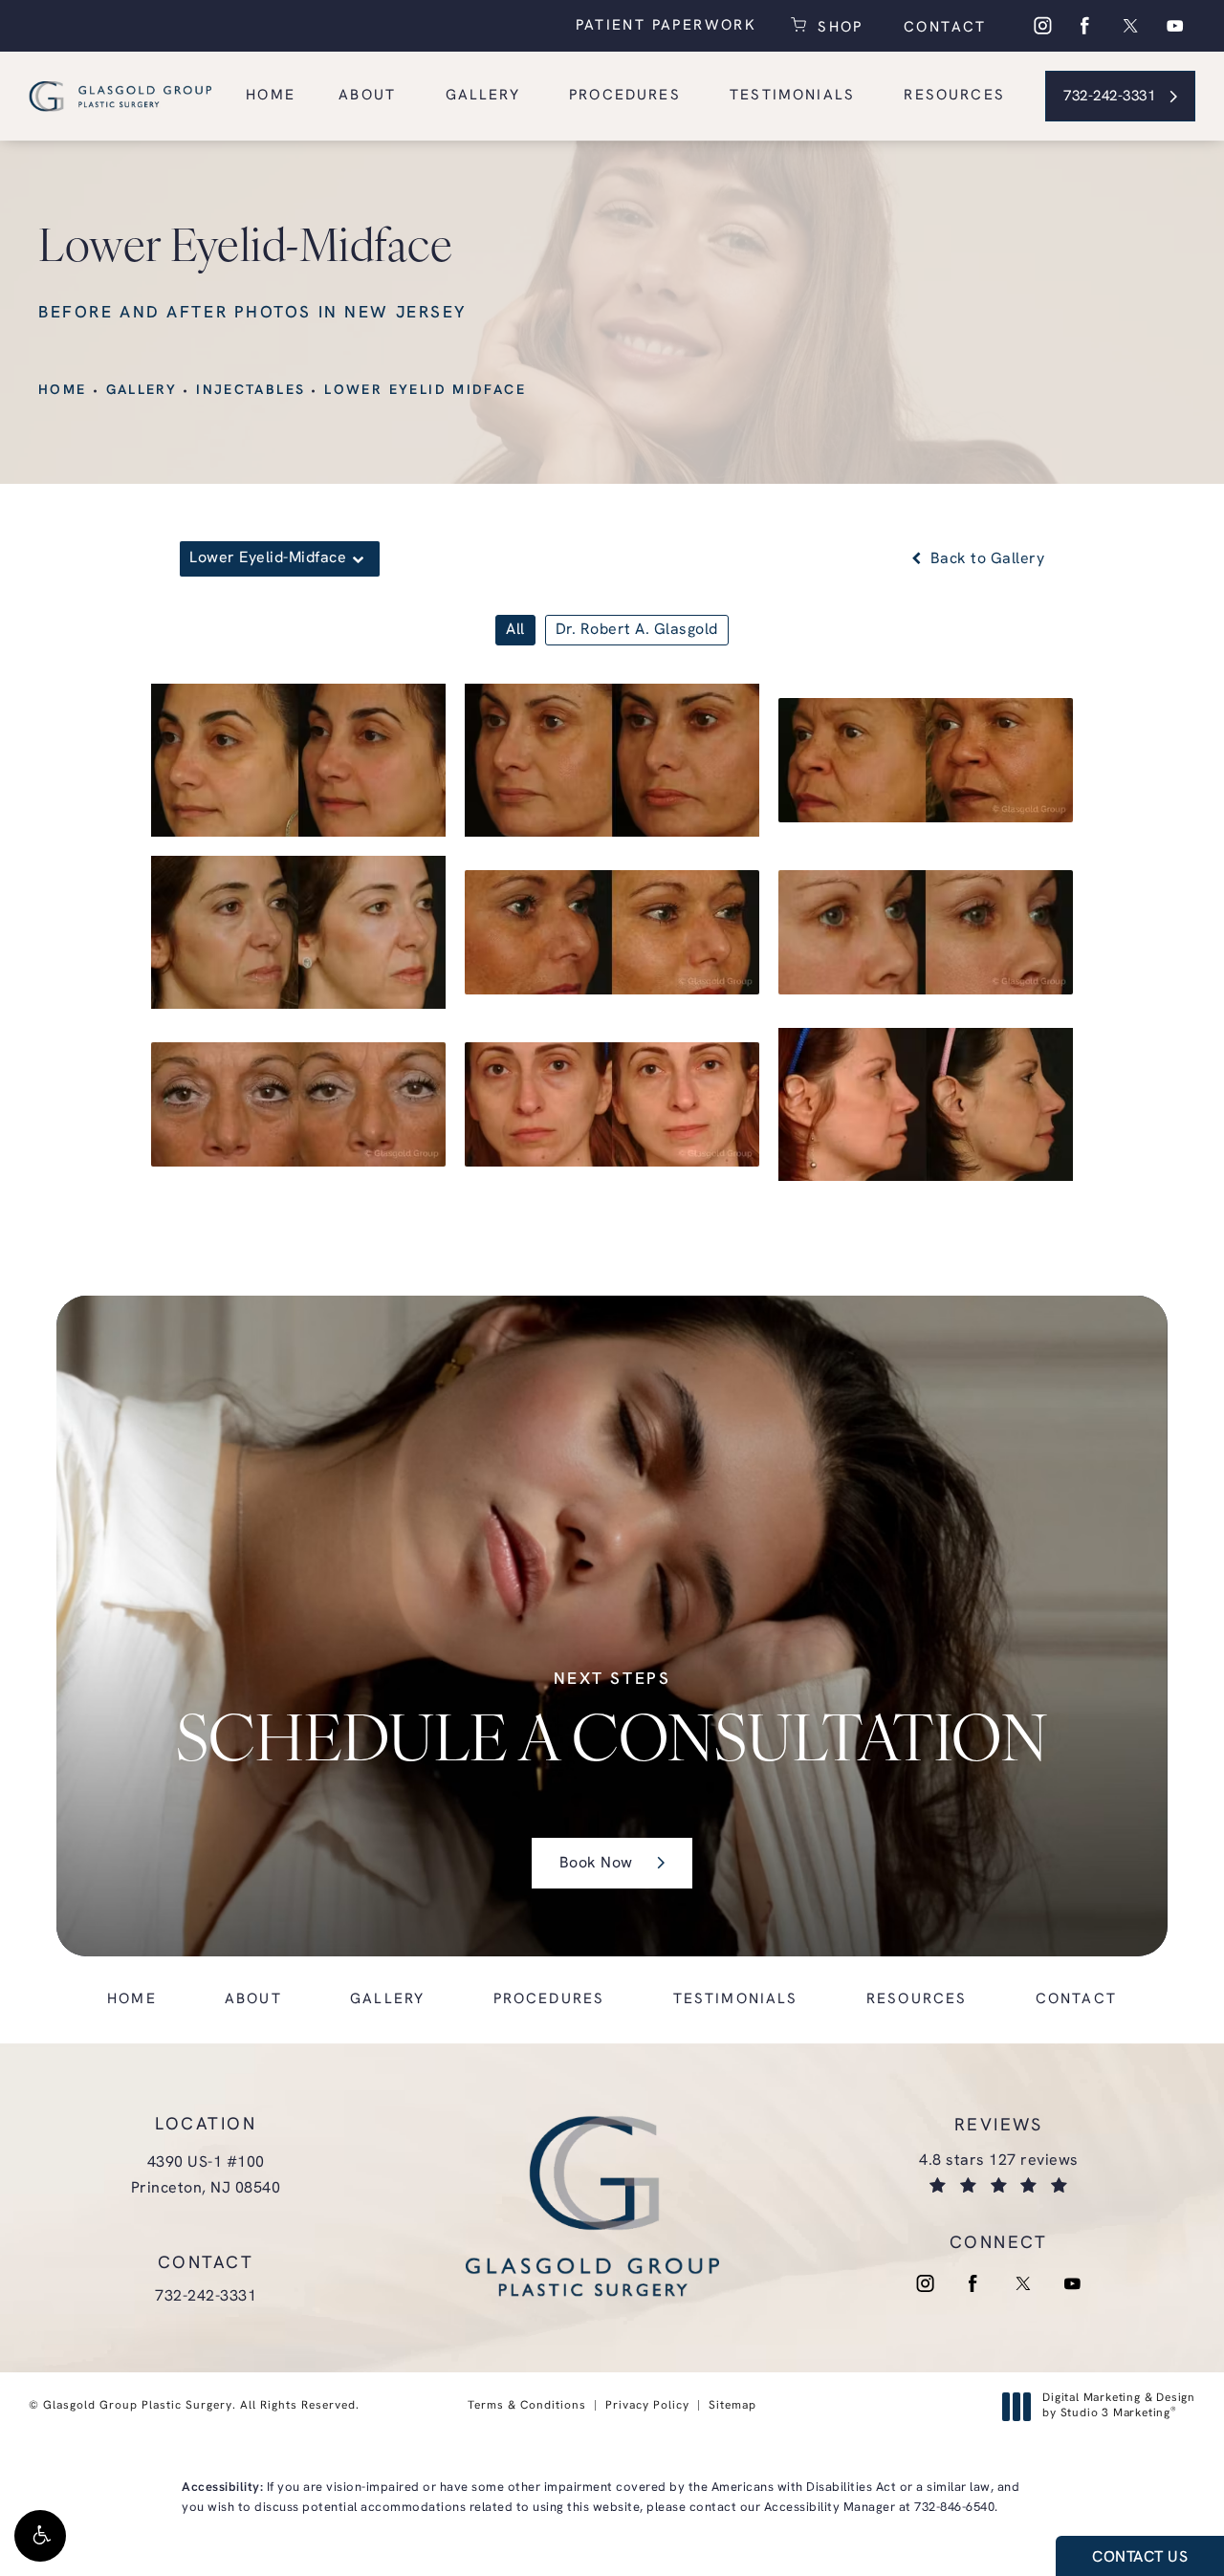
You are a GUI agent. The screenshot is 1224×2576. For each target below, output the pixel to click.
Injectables (251, 391)
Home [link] (271, 96)
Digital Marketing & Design (1118, 2407)
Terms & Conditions (527, 2406)
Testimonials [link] (792, 96)
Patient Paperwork (666, 26)
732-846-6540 (954, 2508)
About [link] (367, 96)
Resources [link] (954, 96)
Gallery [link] (483, 96)
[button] (40, 2536)
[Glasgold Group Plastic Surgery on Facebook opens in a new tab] (1085, 26)
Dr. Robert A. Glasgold (637, 630)
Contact (942, 28)
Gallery (142, 391)
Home (63, 391)
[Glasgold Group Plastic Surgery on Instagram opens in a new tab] (1041, 26)
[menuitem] (1041, 26)
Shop (838, 26)
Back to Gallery (985, 559)
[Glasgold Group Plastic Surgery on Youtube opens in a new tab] (1175, 26)
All (515, 630)
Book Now (596, 1864)
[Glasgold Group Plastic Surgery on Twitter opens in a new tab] (1130, 26)
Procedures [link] (625, 96)
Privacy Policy (647, 2406)
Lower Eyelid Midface (425, 391)
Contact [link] (1076, 2000)
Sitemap (732, 2406)
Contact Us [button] (1140, 2558)
